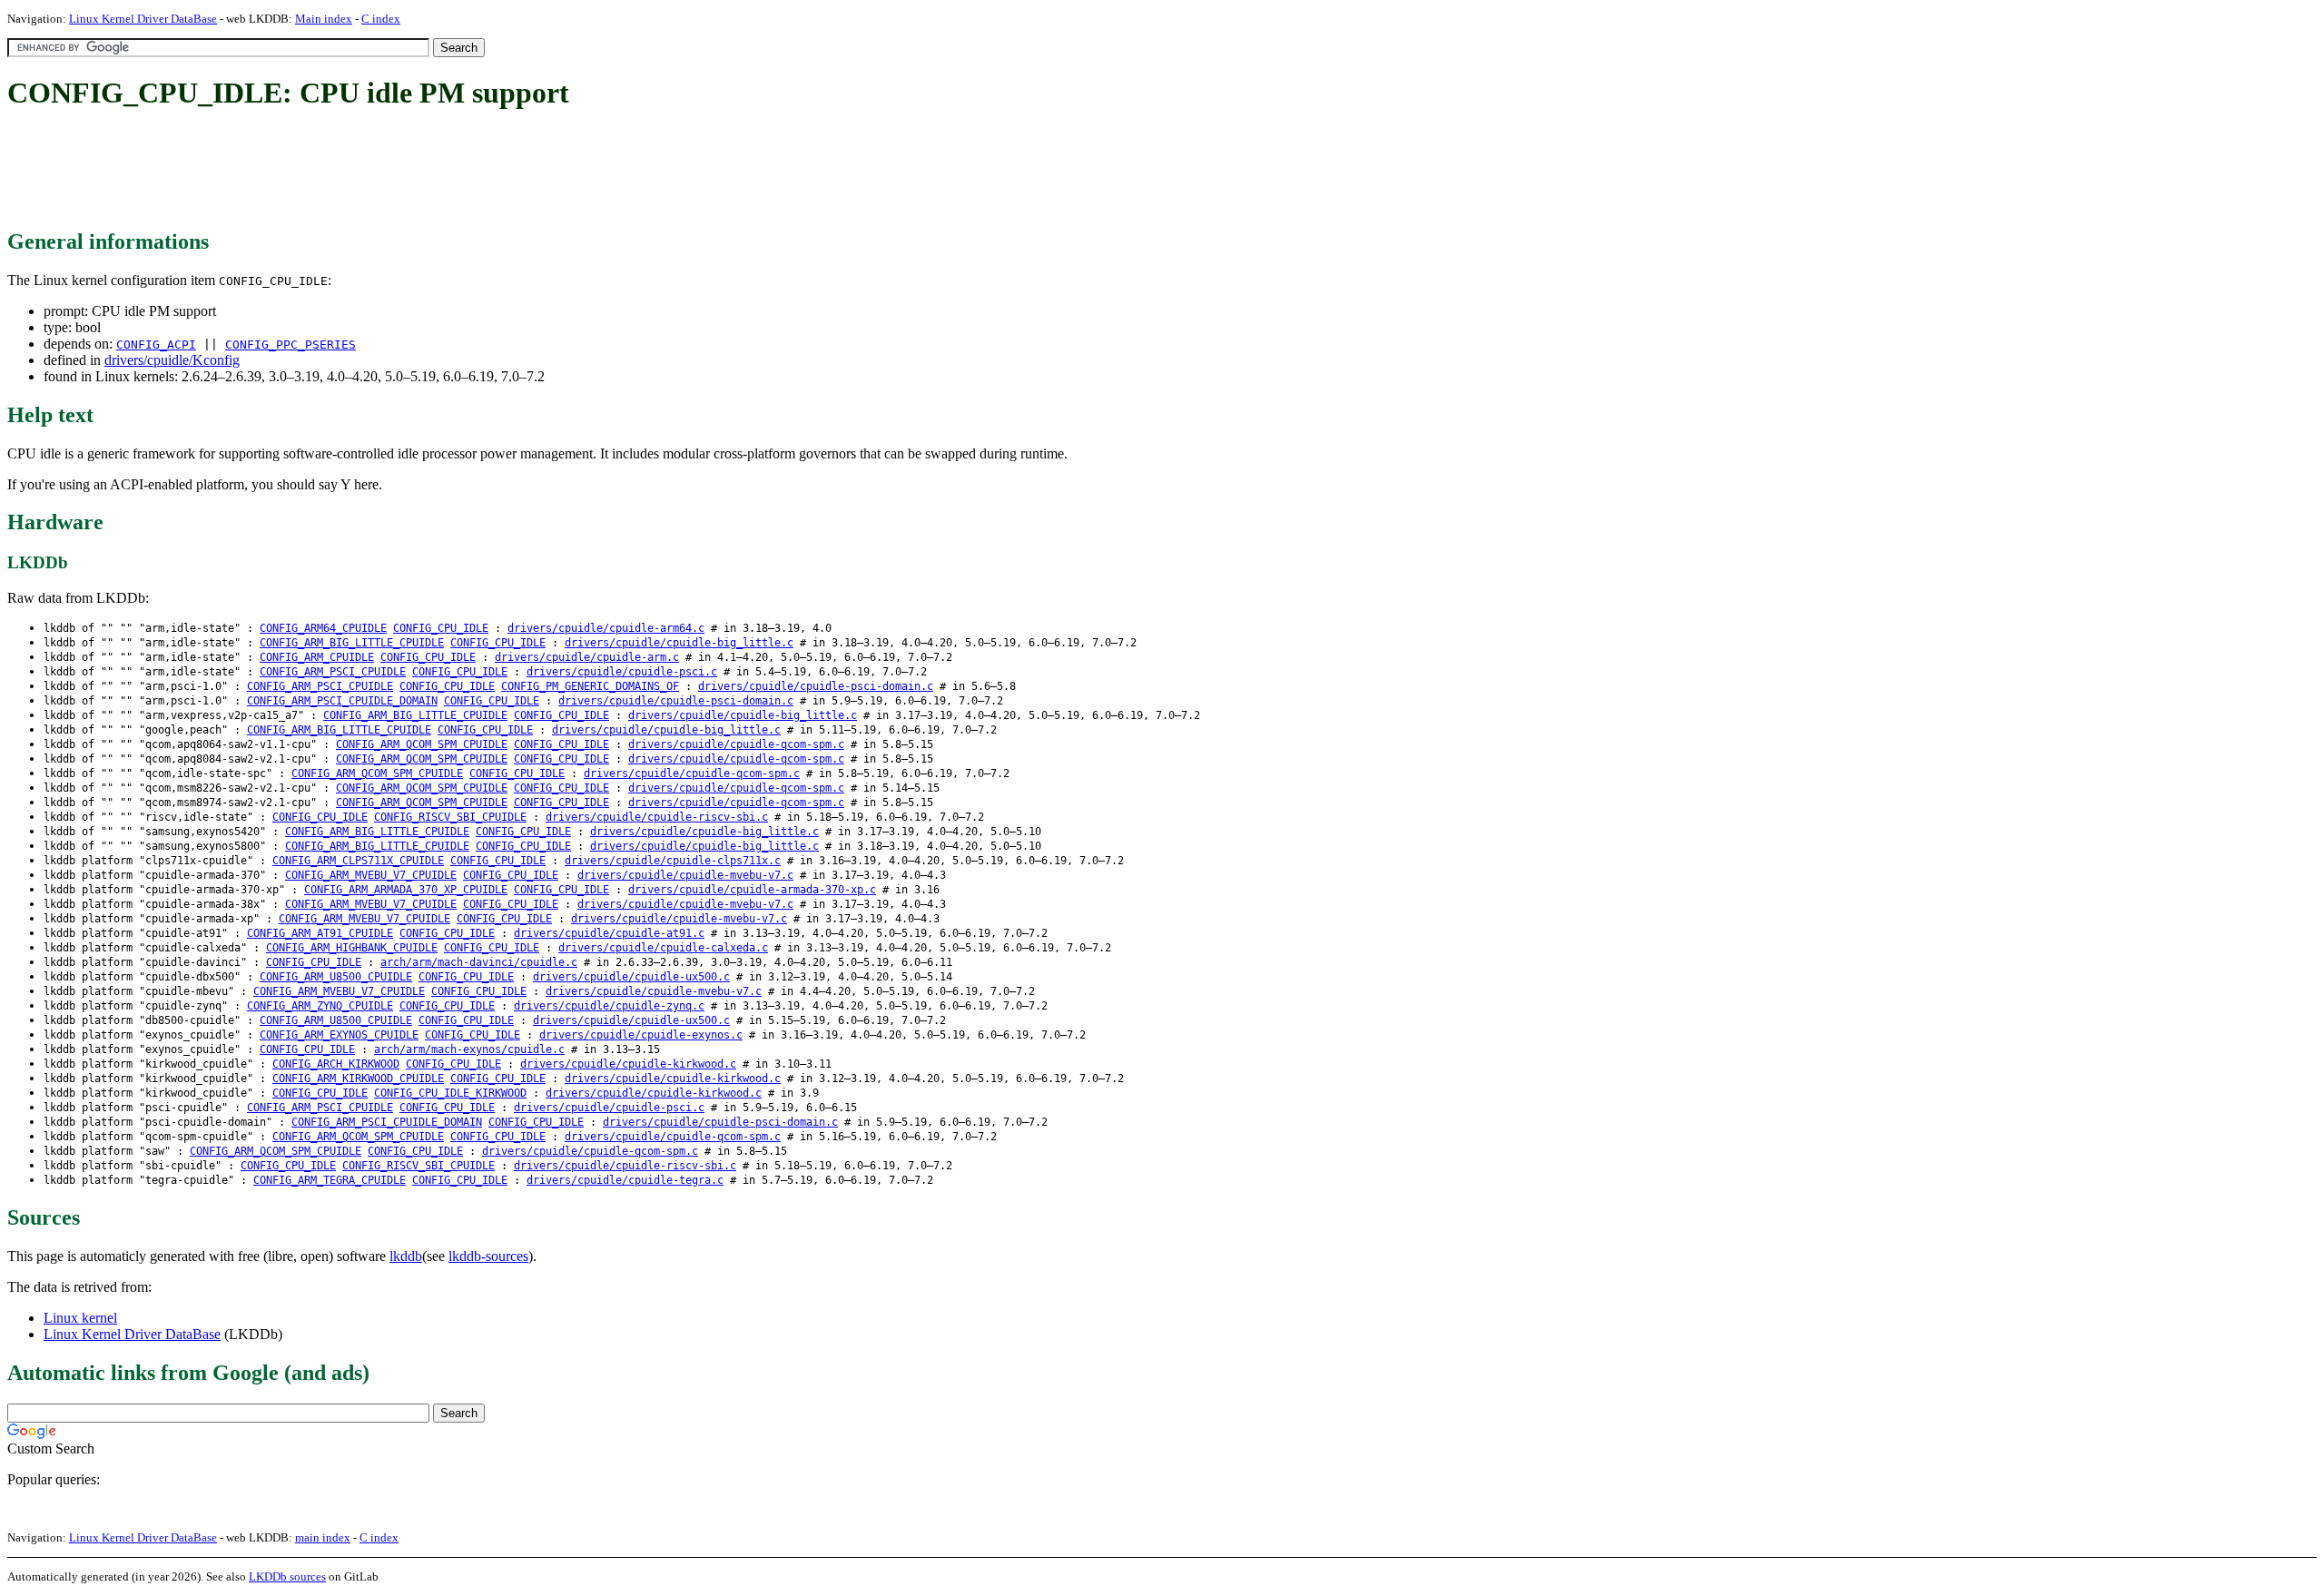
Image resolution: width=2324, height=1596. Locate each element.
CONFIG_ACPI (156, 345)
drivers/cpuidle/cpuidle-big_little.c (679, 643)
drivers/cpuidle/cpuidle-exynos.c (641, 1035)
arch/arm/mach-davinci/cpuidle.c (479, 962)
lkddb (406, 1256)
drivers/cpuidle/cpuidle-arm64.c (606, 628)
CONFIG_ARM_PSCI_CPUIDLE (333, 672)
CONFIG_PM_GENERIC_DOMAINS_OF (590, 686)
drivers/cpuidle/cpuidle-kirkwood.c (628, 1064)
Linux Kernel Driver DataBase (143, 19)
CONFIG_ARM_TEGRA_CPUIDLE (330, 1180)
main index (323, 1537)
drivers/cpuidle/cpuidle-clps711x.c (673, 861)
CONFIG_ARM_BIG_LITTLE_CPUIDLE (352, 643)
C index (381, 19)
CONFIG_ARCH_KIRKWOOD (336, 1064)
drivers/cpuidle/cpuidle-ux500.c (631, 977)
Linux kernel (80, 1318)
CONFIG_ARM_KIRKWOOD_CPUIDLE (358, 1079)
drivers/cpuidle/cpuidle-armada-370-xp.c (752, 890)
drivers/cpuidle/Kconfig (172, 360)
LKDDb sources (287, 1576)
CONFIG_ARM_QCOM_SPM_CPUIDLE (422, 744)
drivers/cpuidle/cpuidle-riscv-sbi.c (657, 817)
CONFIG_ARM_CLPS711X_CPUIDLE (358, 861)
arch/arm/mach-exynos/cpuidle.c (469, 1049)
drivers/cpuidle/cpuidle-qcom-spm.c (736, 744)
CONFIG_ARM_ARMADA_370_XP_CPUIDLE (406, 890)
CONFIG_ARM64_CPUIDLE (323, 628)
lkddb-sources (488, 1256)
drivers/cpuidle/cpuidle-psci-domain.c (816, 686)
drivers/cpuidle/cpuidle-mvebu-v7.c (685, 875)
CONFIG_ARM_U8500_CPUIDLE (336, 977)
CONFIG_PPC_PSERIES (290, 345)
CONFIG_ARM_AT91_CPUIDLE (320, 933)
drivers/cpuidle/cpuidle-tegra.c (625, 1180)
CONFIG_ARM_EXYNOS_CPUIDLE (339, 1035)
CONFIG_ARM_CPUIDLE (317, 657)
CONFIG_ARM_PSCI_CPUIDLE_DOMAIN (342, 701)
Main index (324, 19)
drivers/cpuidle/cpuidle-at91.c (609, 933)
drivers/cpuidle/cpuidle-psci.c (622, 672)
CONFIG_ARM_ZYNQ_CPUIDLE (320, 1006)
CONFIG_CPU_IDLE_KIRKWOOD (450, 1093)
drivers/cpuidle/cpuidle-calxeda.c (663, 948)
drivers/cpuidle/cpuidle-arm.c (587, 657)
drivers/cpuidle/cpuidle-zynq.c (609, 1006)
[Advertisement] (338, 171)
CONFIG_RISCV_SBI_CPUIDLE (450, 817)
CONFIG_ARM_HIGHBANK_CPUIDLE (352, 948)
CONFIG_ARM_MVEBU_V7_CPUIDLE (371, 875)
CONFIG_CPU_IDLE (441, 628)
